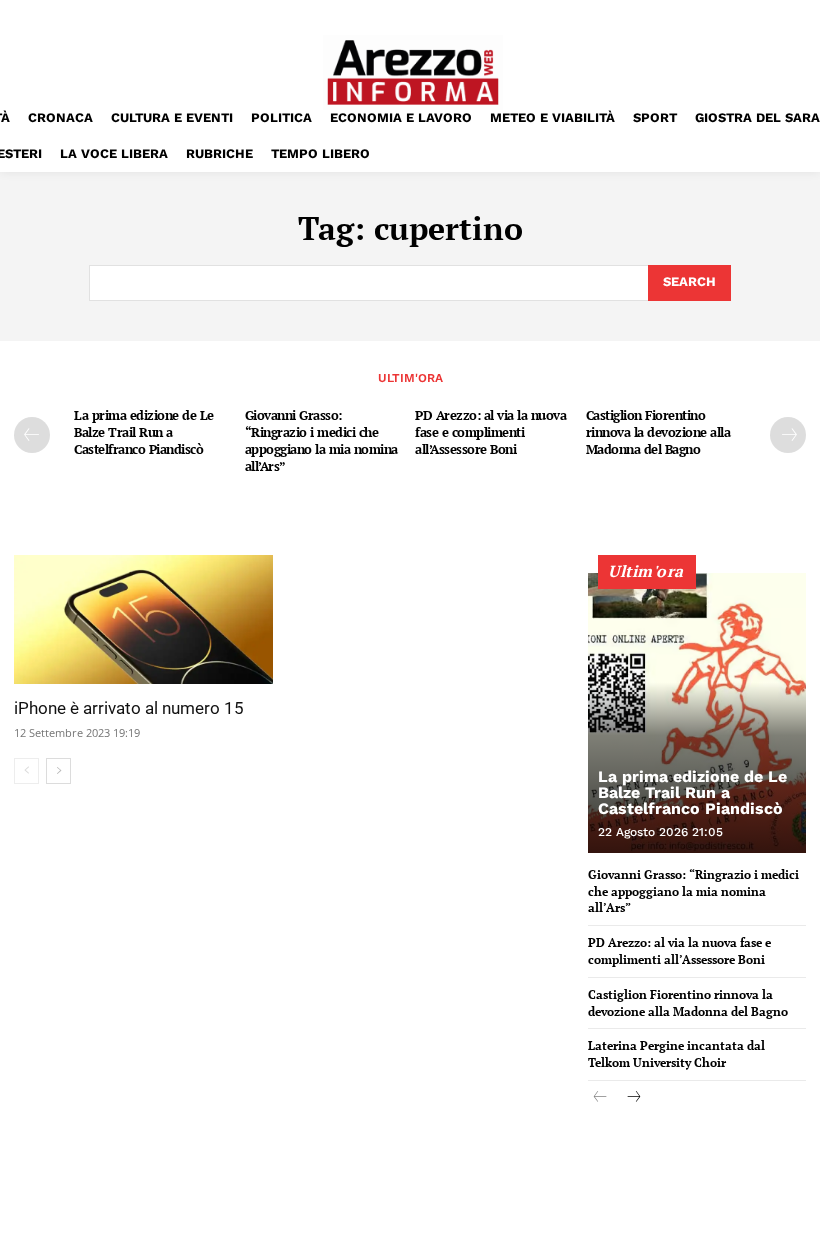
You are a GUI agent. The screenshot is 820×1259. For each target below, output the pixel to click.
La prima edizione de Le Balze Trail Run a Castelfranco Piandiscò (144, 432)
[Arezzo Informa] (412, 72)
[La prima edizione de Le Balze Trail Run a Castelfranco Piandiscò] (697, 713)
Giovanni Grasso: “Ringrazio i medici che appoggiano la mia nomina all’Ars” (321, 440)
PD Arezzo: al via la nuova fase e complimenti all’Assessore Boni (490, 432)
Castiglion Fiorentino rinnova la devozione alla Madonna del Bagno (658, 432)
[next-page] (788, 435)
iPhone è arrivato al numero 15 (129, 708)
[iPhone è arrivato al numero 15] (143, 620)
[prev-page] (32, 435)
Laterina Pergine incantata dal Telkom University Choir (676, 1054)
